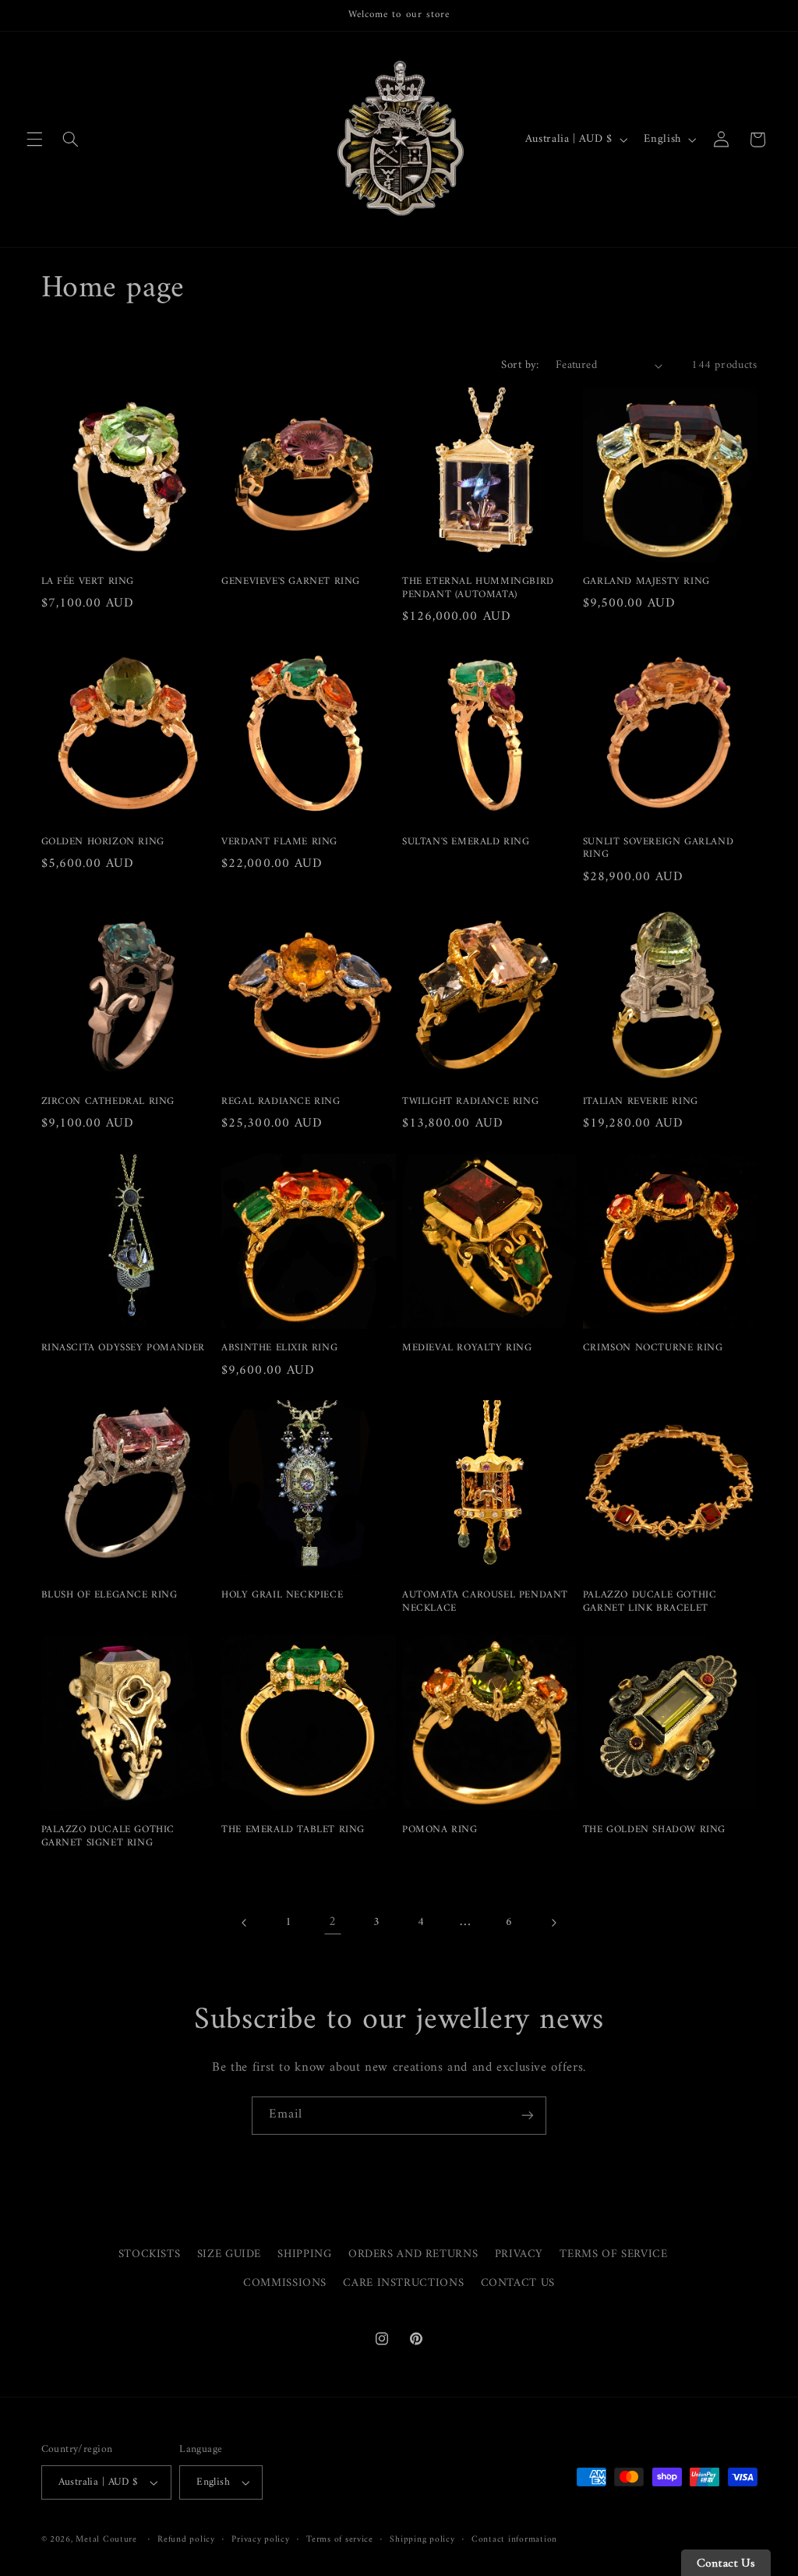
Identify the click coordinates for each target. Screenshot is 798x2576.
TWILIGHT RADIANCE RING (470, 1102)
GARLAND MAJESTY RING (646, 582)
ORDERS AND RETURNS (413, 2254)
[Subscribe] (528, 2116)
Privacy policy (260, 2540)
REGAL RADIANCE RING (281, 1102)
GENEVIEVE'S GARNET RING (291, 582)
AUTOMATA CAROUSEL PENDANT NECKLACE (485, 1602)
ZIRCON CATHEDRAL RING (108, 1102)
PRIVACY (519, 2254)
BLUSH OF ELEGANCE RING (109, 1596)
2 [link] (333, 1922)
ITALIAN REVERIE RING (641, 1102)
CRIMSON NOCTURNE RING (653, 1348)
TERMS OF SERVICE (613, 2254)
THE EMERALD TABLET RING (293, 1830)
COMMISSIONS (285, 2283)
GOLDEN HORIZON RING (103, 842)
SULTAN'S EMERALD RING (466, 842)
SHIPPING (304, 2254)
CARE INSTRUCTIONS (403, 2283)
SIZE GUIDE (229, 2254)
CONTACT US (518, 2283)
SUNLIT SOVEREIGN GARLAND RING (658, 849)
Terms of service (340, 2540)
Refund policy (186, 2540)
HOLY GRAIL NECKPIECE (282, 1596)
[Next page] (553, 1923)
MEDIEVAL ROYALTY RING (467, 1348)
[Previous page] (245, 1923)
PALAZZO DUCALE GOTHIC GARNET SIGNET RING (108, 1837)
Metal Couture (106, 2539)
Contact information (514, 2540)
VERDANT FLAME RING (279, 842)
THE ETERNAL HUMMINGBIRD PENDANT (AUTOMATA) (478, 589)
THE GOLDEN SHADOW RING (654, 1830)
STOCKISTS (150, 2254)
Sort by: (520, 365)
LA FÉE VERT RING (88, 582)
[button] (34, 140)
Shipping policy (422, 2540)
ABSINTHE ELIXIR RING (279, 1348)
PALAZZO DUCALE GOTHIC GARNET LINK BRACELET (650, 1602)
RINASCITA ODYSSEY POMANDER (124, 1348)
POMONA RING (440, 1830)
